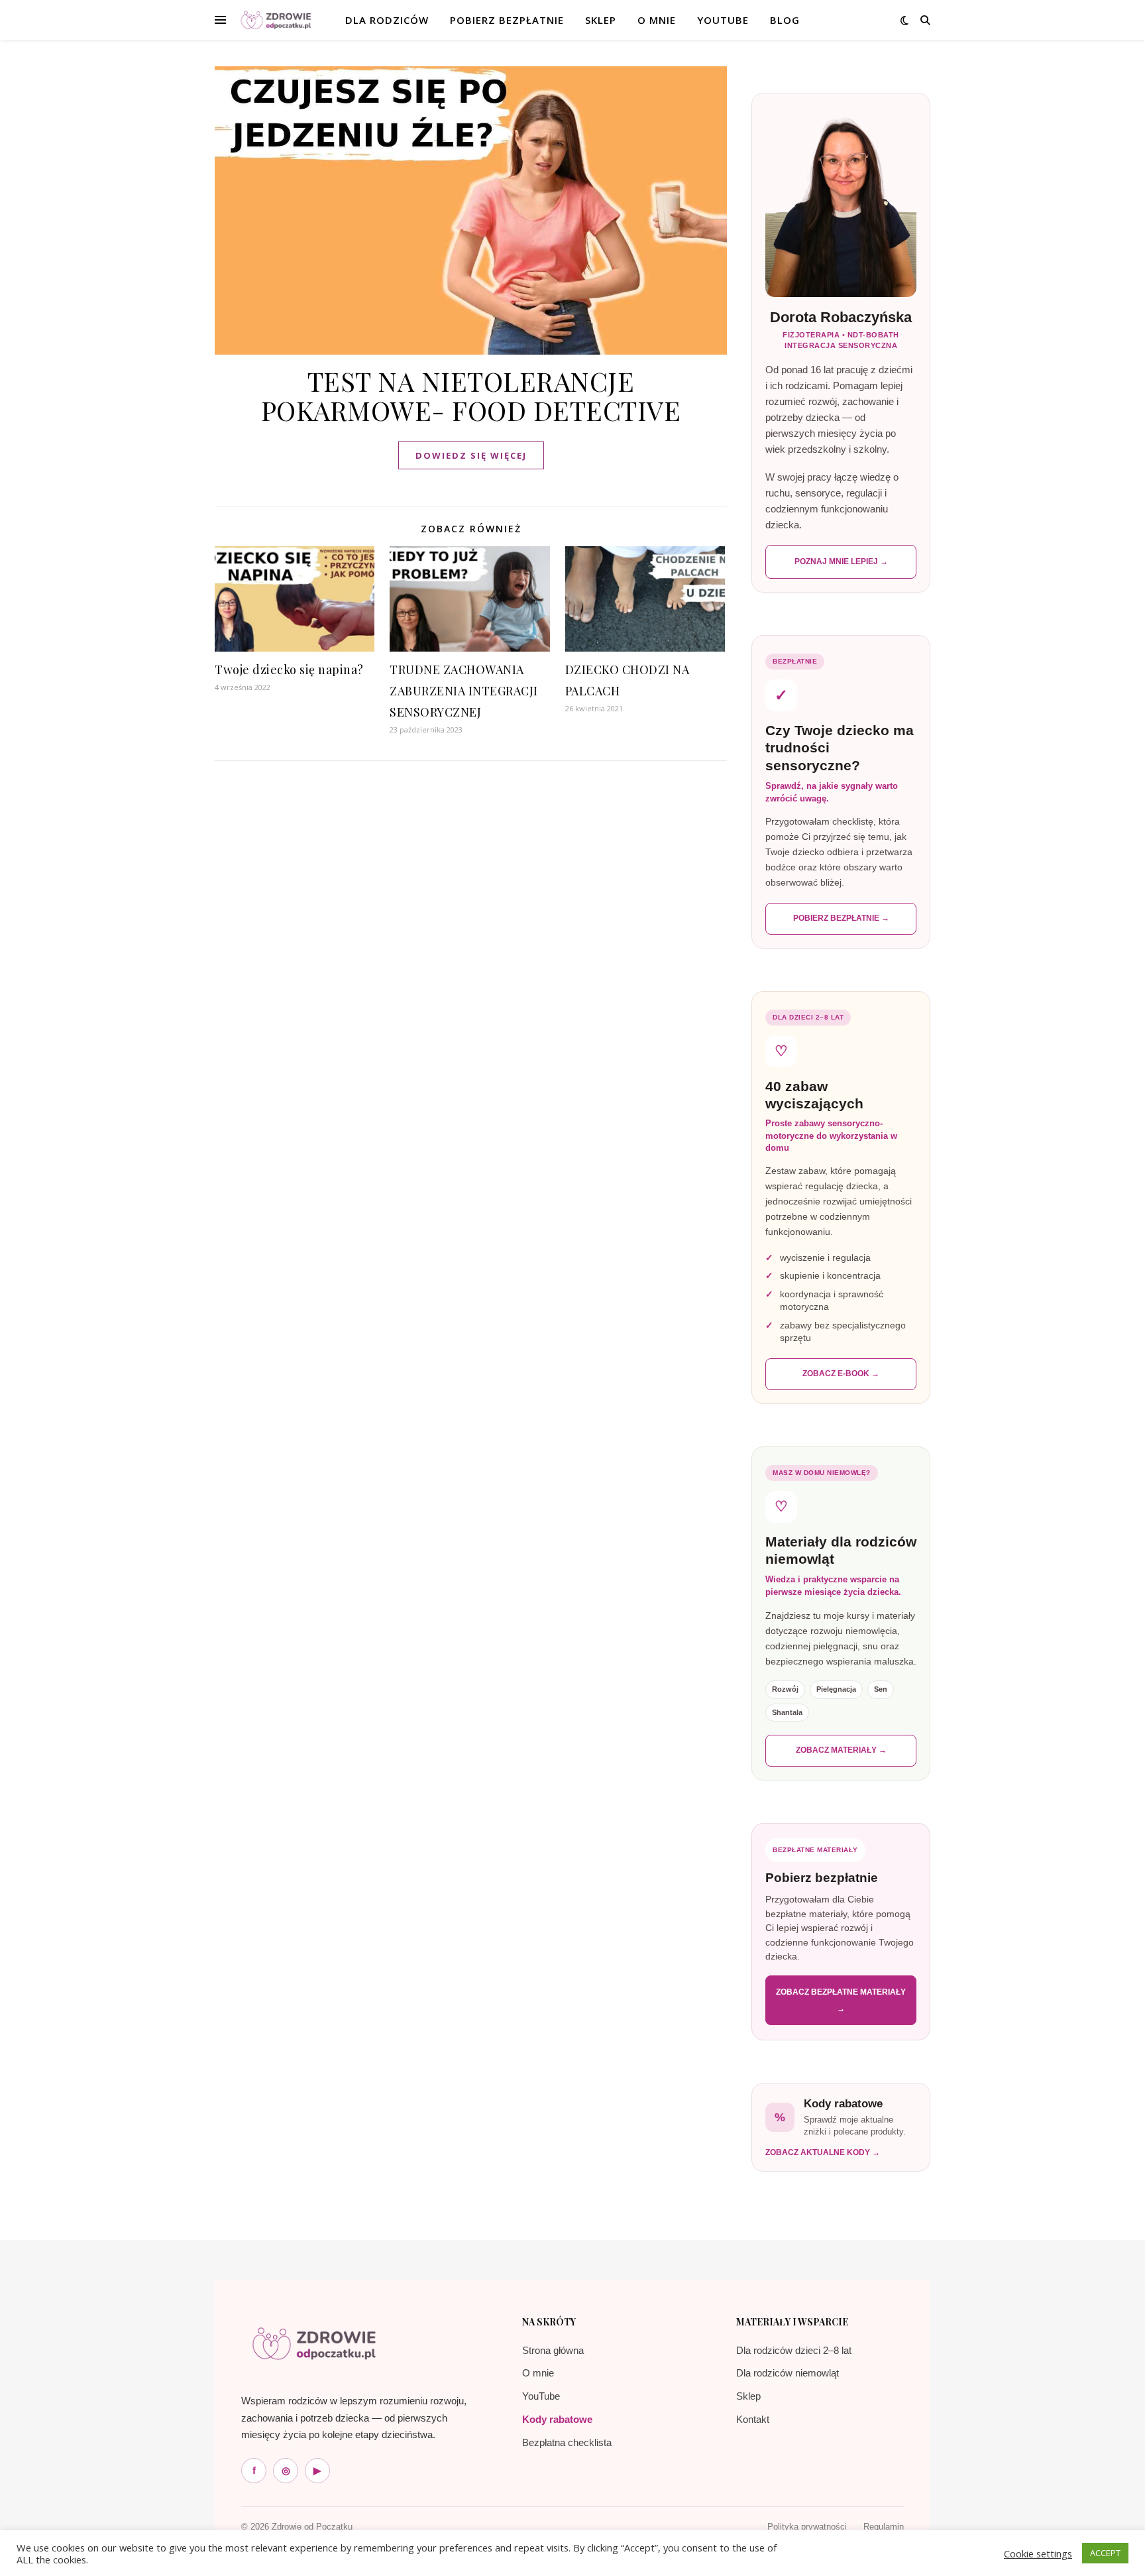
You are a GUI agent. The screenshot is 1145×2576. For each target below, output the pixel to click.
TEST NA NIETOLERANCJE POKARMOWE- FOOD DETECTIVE (471, 395)
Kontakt (753, 2419)
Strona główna (553, 2350)
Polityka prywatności (807, 2527)
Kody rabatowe (557, 2419)
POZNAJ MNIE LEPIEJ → (841, 561)
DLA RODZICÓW (387, 20)
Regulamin (884, 2527)
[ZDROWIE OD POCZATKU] (276, 20)
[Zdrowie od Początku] (314, 2343)
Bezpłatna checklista (567, 2442)
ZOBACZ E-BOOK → (841, 1374)
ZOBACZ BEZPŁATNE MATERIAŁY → (841, 2000)
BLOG (785, 20)
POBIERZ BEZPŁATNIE (507, 20)
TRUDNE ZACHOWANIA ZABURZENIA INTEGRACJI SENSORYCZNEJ (464, 691)
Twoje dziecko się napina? (289, 670)
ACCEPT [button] (1105, 2553)
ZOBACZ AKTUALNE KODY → (823, 2152)
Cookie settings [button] (1038, 2553)
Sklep (748, 2396)
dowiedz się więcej (471, 455)
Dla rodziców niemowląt (788, 2373)
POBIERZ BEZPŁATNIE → (841, 918)
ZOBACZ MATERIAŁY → (841, 1750)
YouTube (723, 20)
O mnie (538, 2373)
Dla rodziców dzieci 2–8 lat (794, 2350)
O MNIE (657, 20)
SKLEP (601, 20)
